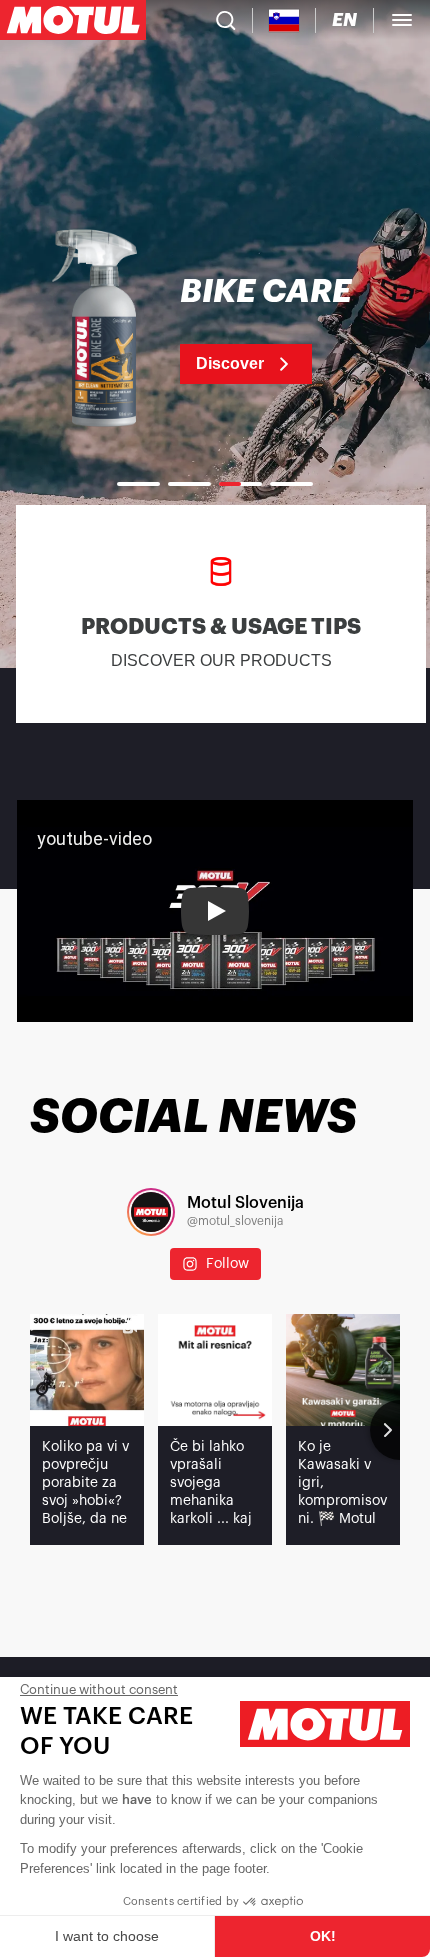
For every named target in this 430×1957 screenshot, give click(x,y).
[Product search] (226, 20)
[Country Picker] (284, 20)
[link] (215, 330)
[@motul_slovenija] (151, 1212)
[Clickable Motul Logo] (73, 20)
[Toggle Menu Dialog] (402, 20)
